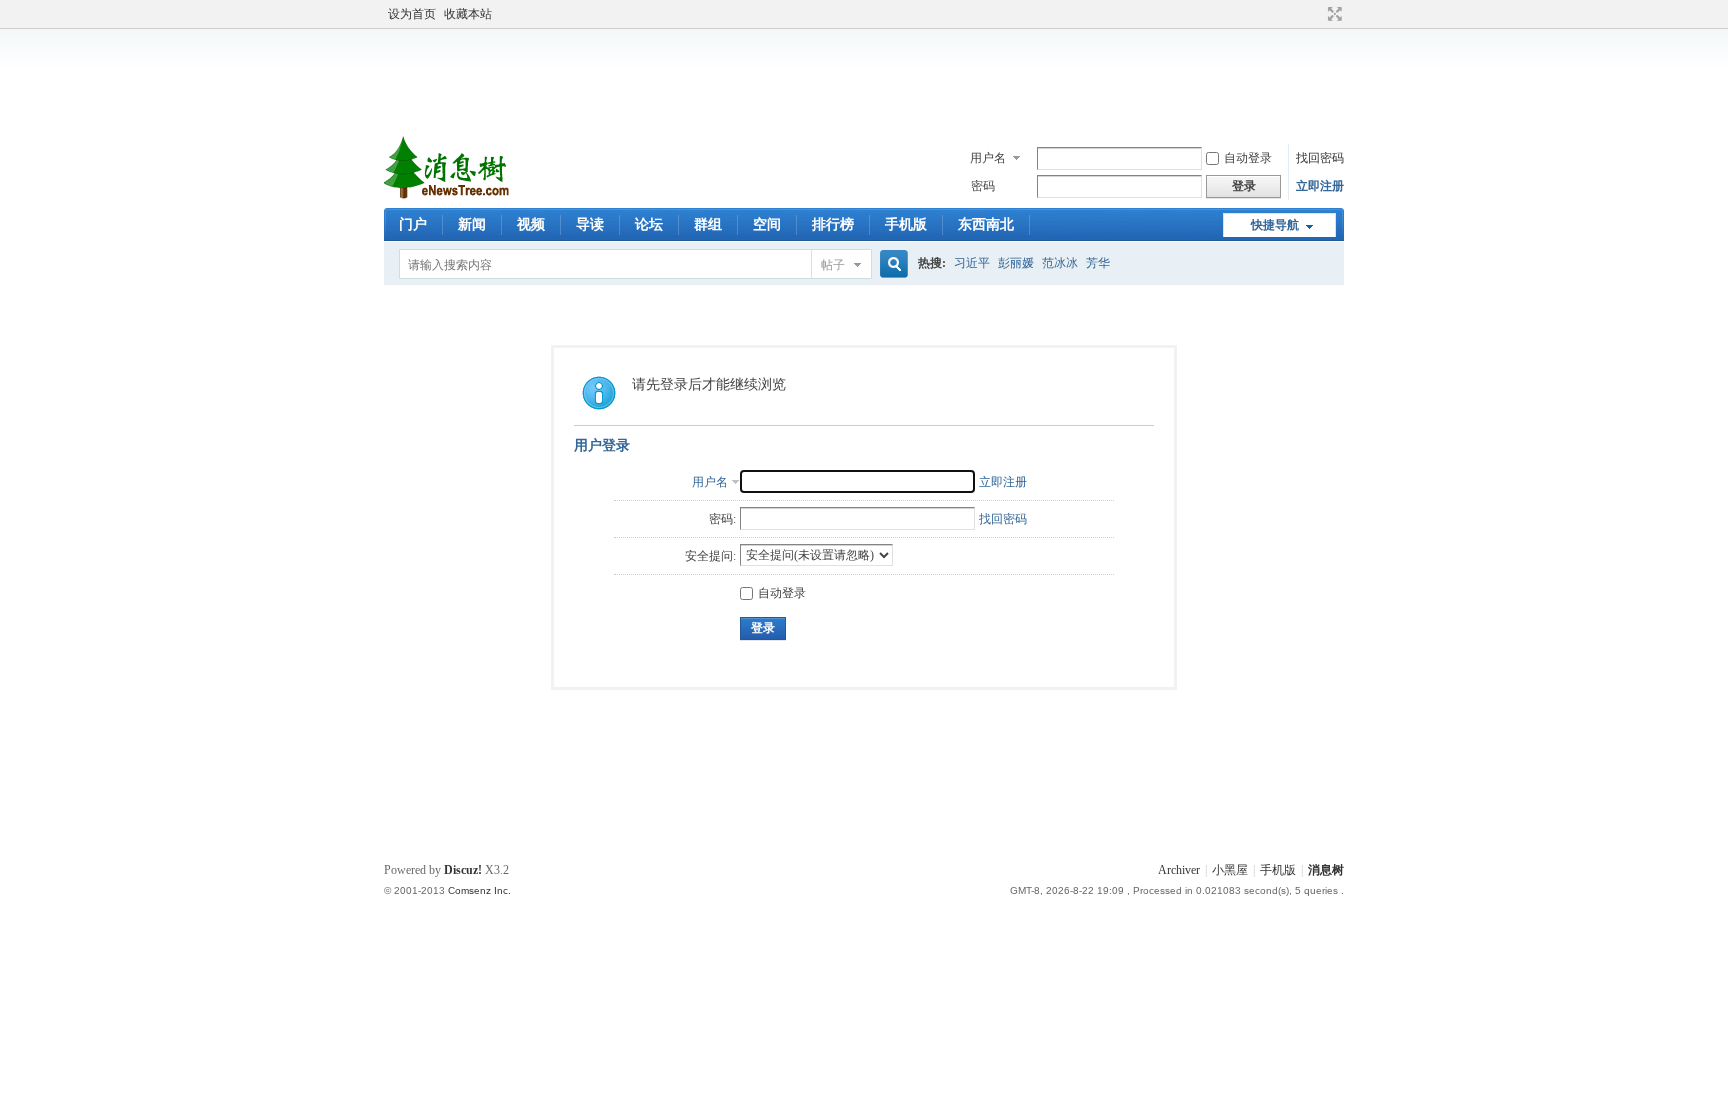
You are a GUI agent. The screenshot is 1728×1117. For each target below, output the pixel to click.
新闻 (472, 224)
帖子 (833, 265)
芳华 (1098, 263)
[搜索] (891, 264)
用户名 (988, 158)
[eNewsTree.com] (448, 196)
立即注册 (1320, 186)
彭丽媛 (1016, 263)
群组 (708, 224)
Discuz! (463, 870)
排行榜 (833, 224)
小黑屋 (1230, 870)
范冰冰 (1060, 263)
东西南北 (986, 224)
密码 (983, 186)
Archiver (1179, 870)
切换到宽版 (1332, 14)
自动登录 (1248, 158)
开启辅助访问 (1316, 14)
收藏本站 (468, 14)
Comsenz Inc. (479, 890)
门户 (413, 224)
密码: (722, 519)
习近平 (972, 263)
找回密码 (1320, 158)
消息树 (1326, 870)
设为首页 (412, 14)
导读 (590, 224)
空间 (767, 224)
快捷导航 (1275, 225)
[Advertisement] (869, 79)
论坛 (649, 224)
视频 (531, 224)
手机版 (906, 224)
